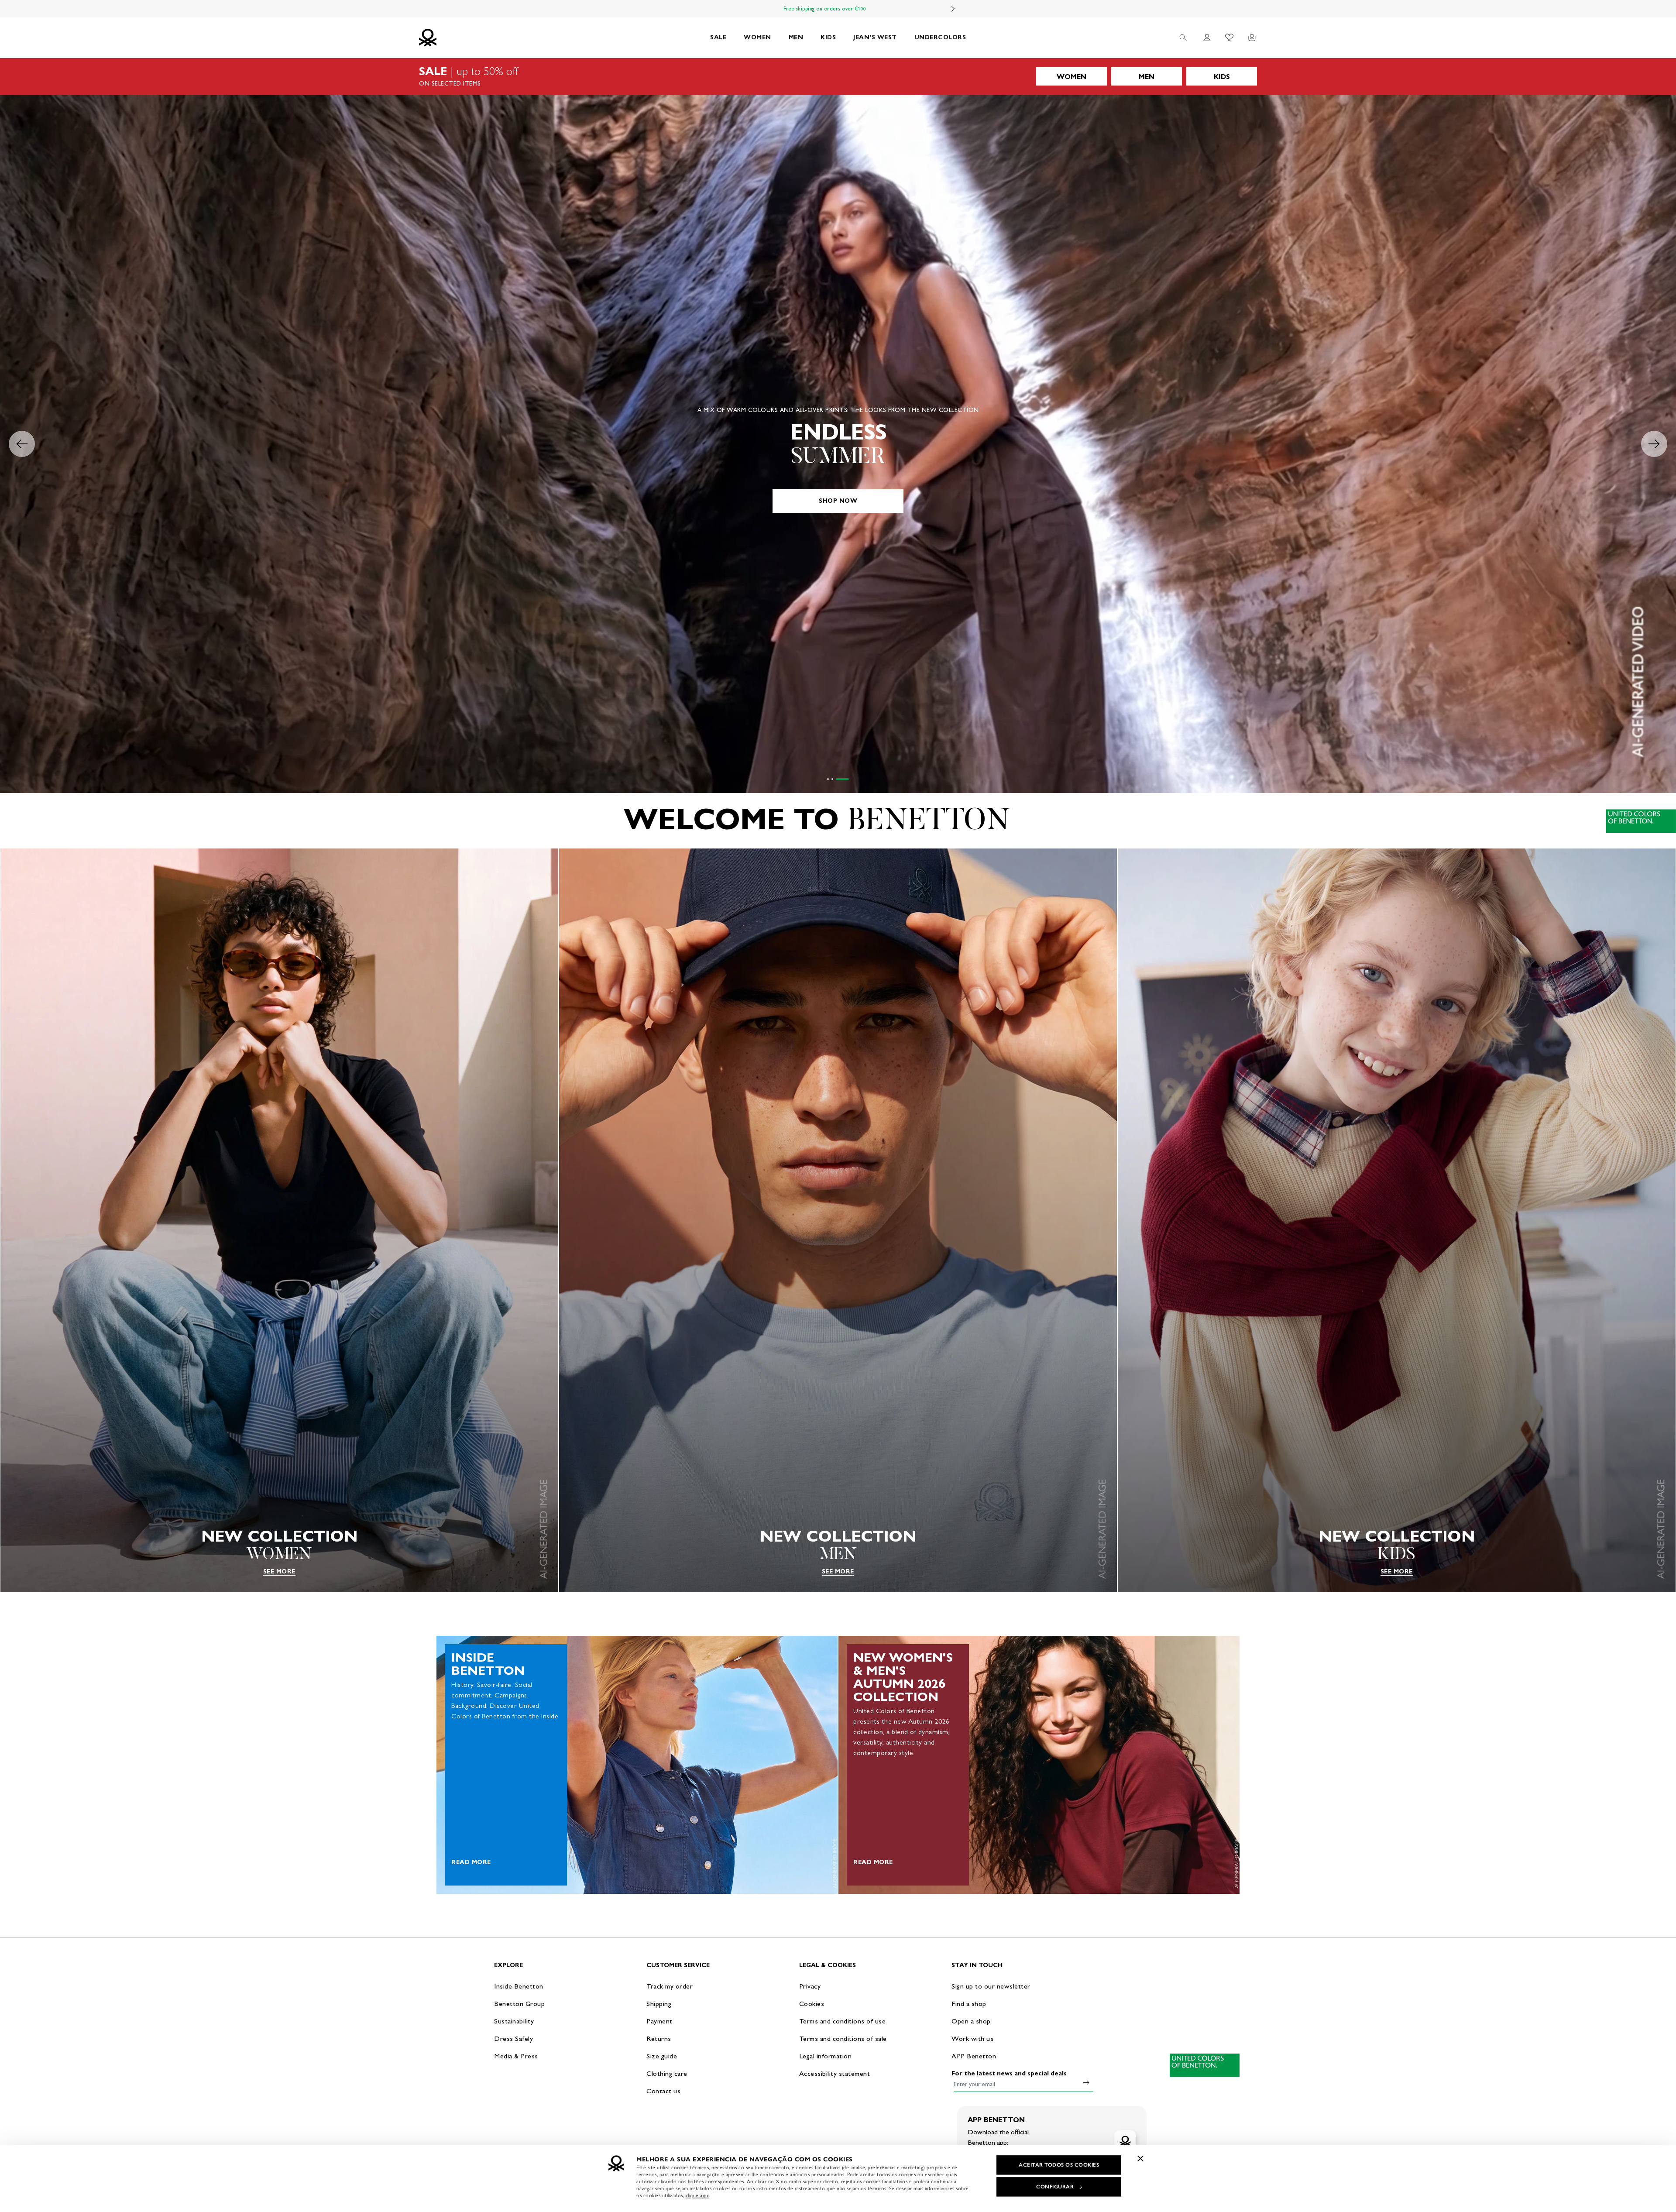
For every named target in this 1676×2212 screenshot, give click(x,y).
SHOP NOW (838, 501)
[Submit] (1086, 2082)
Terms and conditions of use (843, 2021)
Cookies (812, 2004)
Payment (659, 2021)
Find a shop (969, 2004)
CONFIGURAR (1055, 2187)
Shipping (659, 2004)
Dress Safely (513, 2039)
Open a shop (971, 2021)
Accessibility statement (835, 2073)
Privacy (810, 1986)
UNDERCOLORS (940, 37)
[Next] (953, 9)
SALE (718, 37)
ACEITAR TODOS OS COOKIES (1059, 2165)
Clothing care (667, 2073)
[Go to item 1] (828, 779)
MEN (796, 37)
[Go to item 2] (838, 779)
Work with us (972, 2039)
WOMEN (757, 37)
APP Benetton (974, 2056)
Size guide (662, 2056)
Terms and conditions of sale (843, 2039)
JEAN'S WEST (875, 37)
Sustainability (514, 2021)
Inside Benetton (519, 1986)
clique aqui (698, 2195)
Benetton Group (519, 2004)
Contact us (663, 2091)
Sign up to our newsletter (991, 1986)
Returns (659, 2039)
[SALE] (838, 76)
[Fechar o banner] (1140, 2158)
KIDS (828, 37)
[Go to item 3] (848, 779)
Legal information (826, 2056)
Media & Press (516, 2056)
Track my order (670, 1986)
